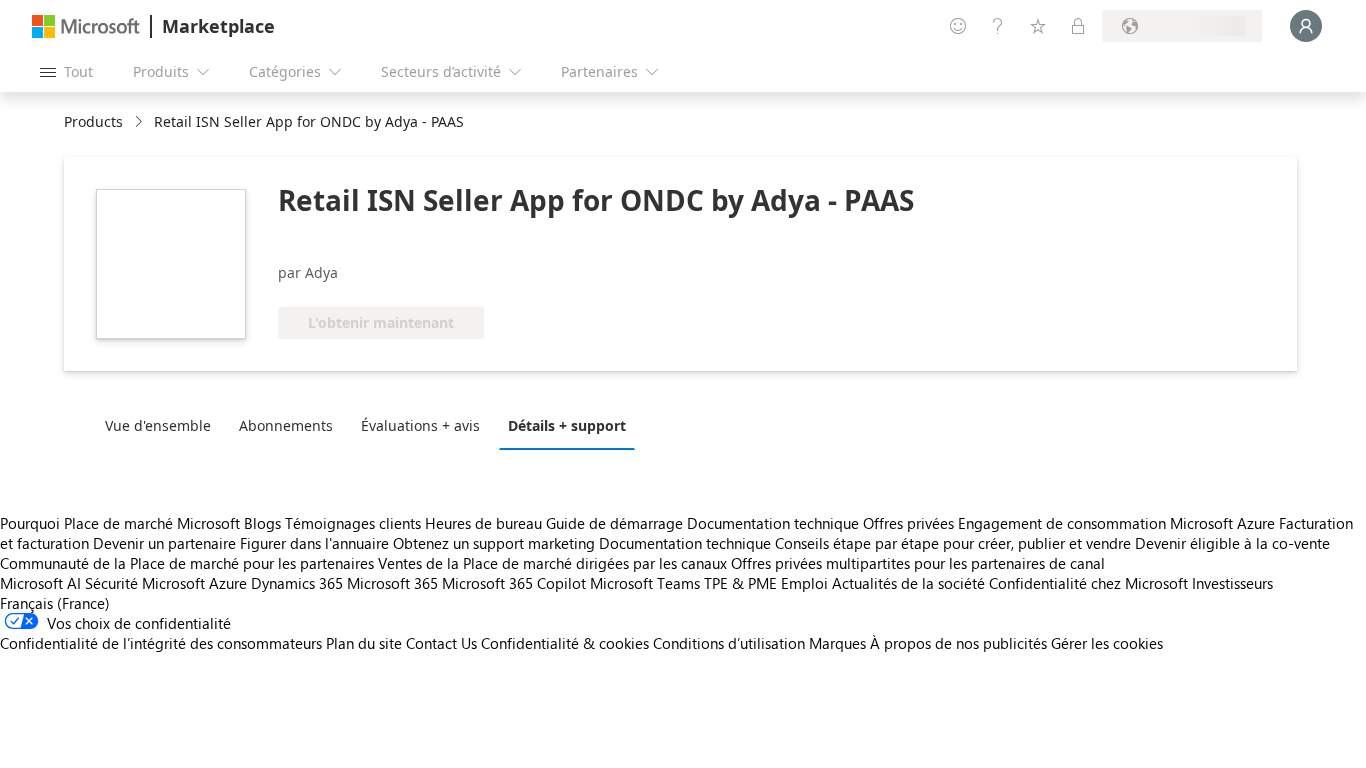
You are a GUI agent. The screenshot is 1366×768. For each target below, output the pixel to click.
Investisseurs (1232, 583)
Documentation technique (773, 523)
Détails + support (567, 425)
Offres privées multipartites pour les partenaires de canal (918, 563)
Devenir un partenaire (164, 543)
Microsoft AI (40, 583)
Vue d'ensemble (158, 425)
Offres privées (908, 523)
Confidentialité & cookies (565, 643)
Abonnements (286, 425)
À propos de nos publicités (958, 643)
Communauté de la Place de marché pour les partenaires (187, 563)
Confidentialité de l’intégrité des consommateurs (161, 643)
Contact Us (441, 643)
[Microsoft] (86, 26)
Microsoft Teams (645, 583)
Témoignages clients (353, 523)
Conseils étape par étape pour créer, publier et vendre (953, 543)
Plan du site (364, 643)
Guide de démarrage (614, 523)
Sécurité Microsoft (145, 583)
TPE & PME (740, 583)
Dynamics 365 (297, 583)
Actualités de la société (908, 583)
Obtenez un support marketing (494, 543)
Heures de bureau (483, 523)
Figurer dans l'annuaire (314, 543)
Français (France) (55, 603)
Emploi (804, 583)
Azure (228, 583)
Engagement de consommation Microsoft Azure (1118, 523)
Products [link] (93, 121)
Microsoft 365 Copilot (514, 583)
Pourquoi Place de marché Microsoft (120, 523)
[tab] (163, 425)
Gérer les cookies (1107, 643)
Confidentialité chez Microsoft (1088, 583)
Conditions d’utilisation (729, 643)
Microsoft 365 (392, 583)
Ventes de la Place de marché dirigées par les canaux (552, 563)
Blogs (262, 523)
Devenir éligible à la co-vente (1232, 543)
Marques (837, 643)
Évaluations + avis (420, 425)
